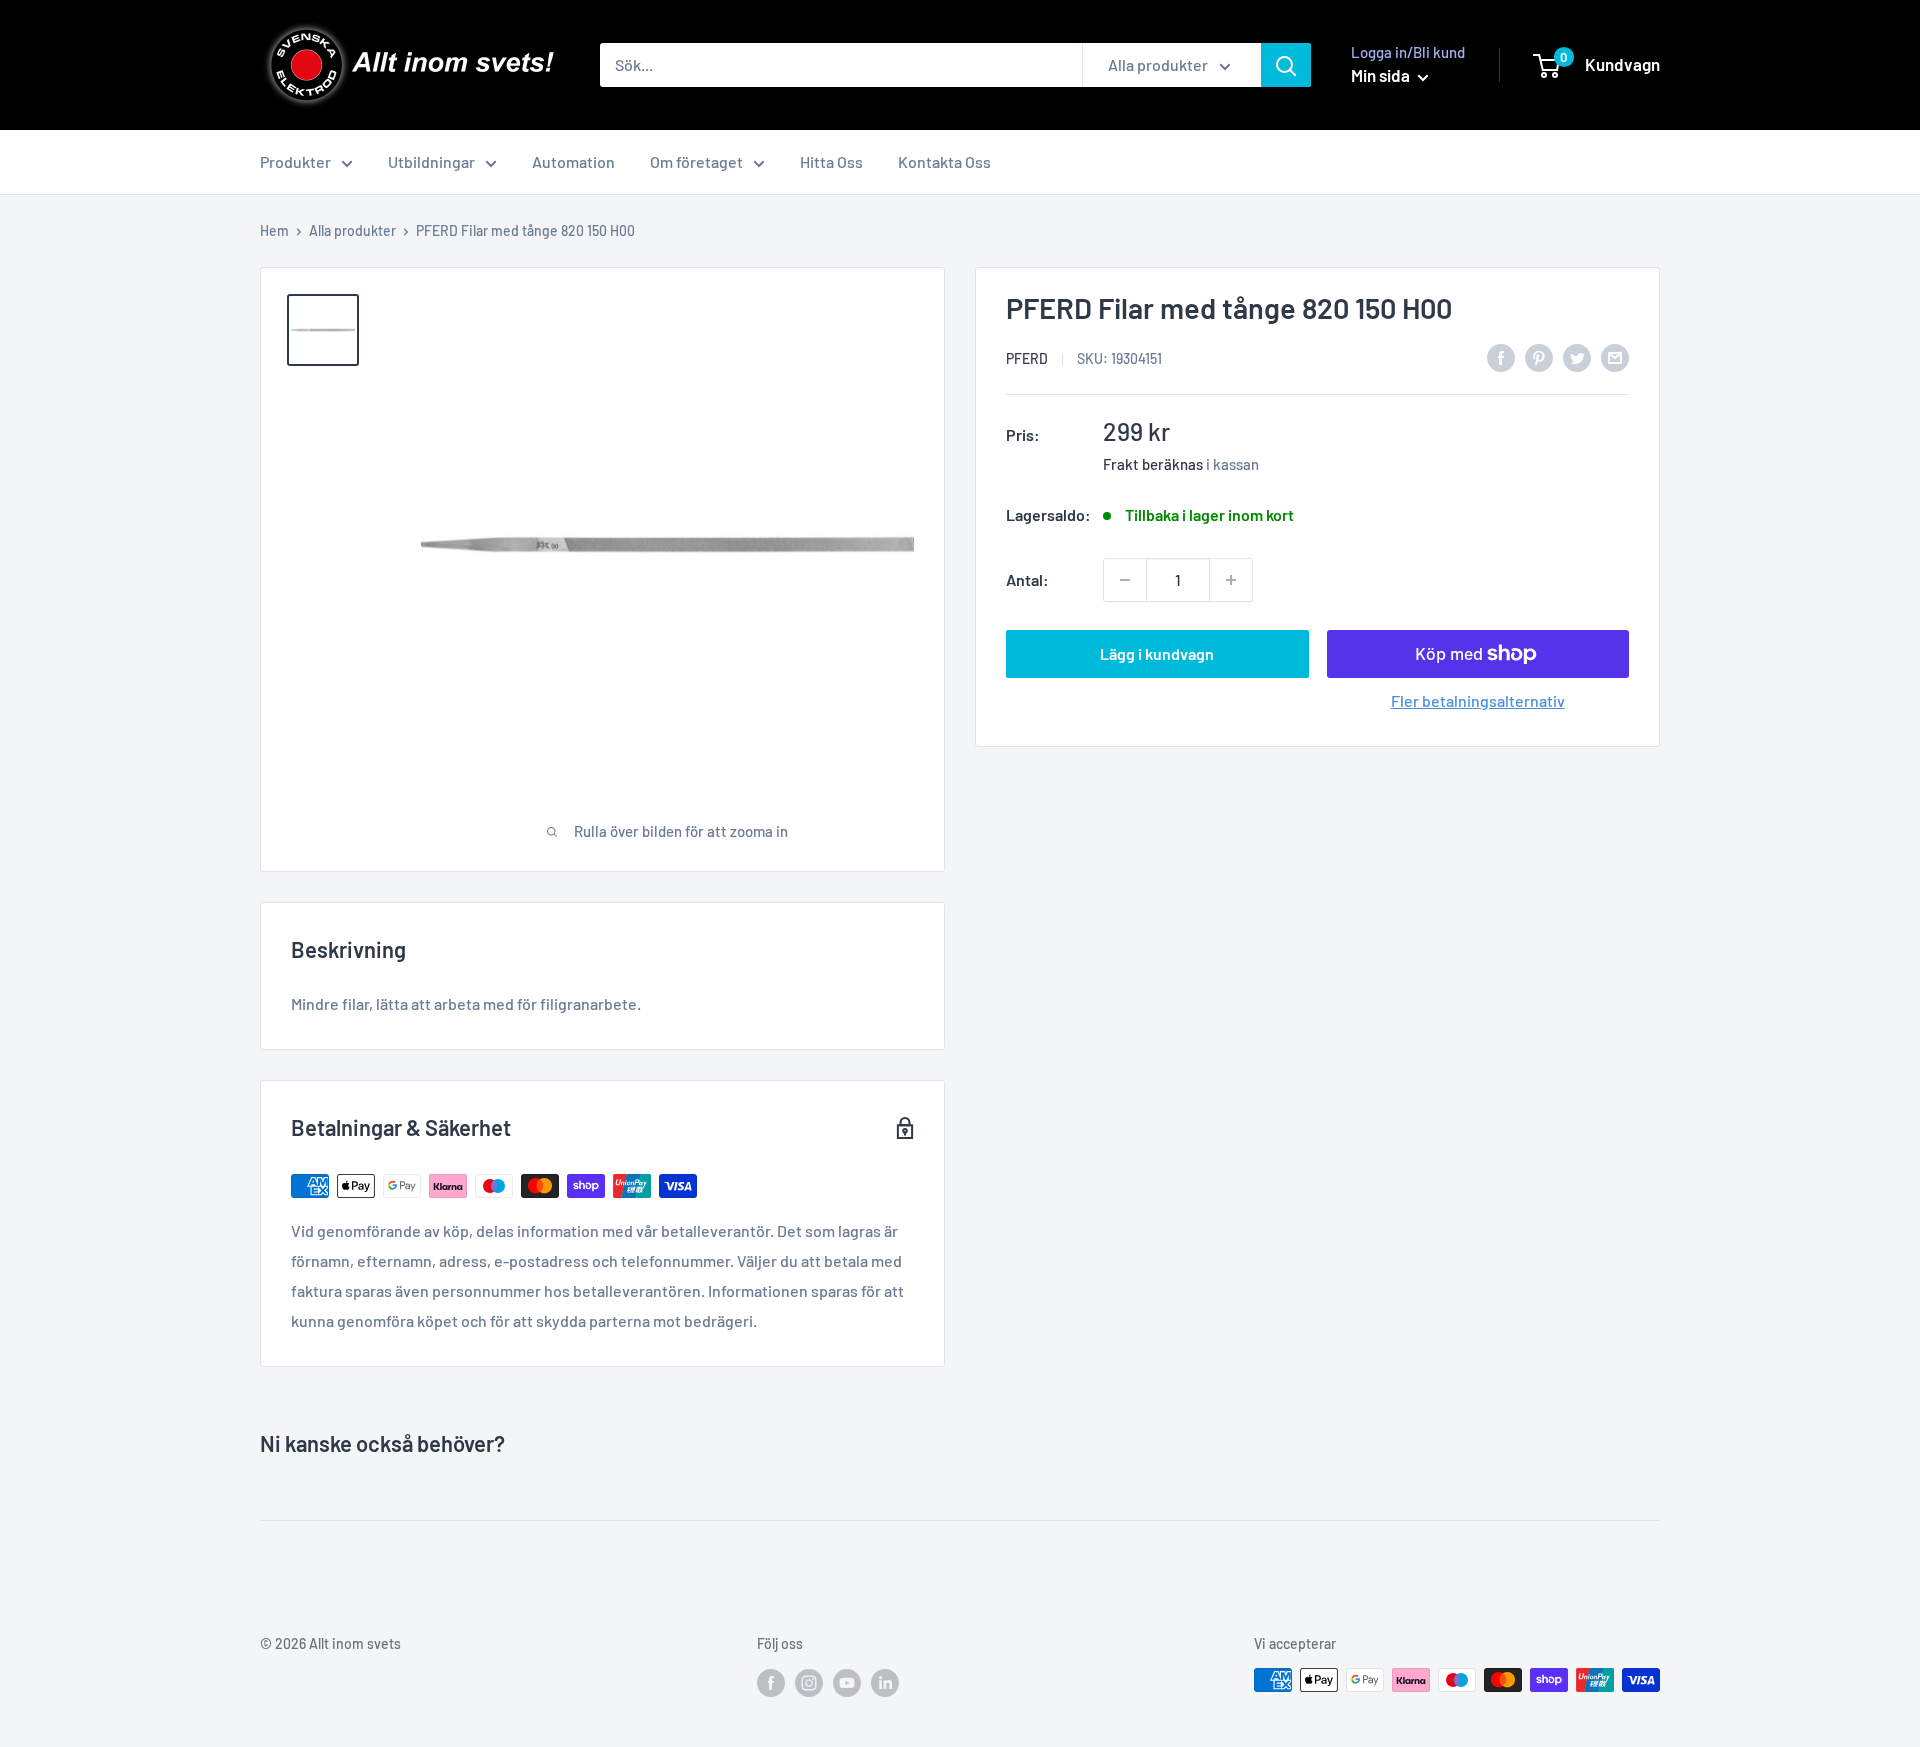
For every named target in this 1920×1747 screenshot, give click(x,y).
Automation (573, 161)
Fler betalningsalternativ (1478, 700)
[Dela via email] (1615, 356)
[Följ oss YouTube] (847, 1682)
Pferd (1027, 358)
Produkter (295, 161)
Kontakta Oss (944, 161)
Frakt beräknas (1153, 464)
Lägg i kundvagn (1157, 653)
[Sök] (1286, 65)
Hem (274, 230)
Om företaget (696, 161)
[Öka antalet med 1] (1231, 580)
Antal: (1027, 579)
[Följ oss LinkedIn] (885, 1682)
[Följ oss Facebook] (771, 1682)
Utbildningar (431, 161)
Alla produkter (352, 230)
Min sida (1382, 75)
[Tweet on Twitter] (1577, 356)
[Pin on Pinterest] (1539, 356)
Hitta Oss (831, 161)
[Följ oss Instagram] (809, 1682)
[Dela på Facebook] (1501, 356)
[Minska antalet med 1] (1125, 580)
